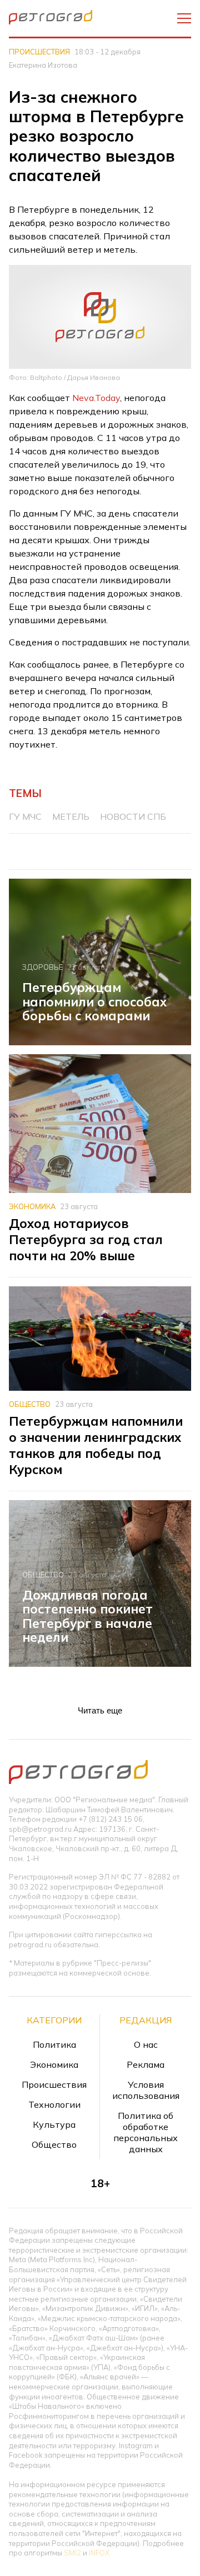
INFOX (99, 2553)
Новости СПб (133, 816)
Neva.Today (96, 398)
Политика (54, 2044)
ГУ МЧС (25, 816)
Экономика (32, 1206)
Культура (54, 2124)
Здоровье (42, 967)
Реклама (146, 2064)
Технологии (54, 2104)
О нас (146, 2044)
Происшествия (39, 52)
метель (71, 816)
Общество (30, 1404)
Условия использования (146, 2090)
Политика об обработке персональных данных (146, 2132)
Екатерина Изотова (43, 65)
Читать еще (100, 1710)
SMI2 (72, 2553)
